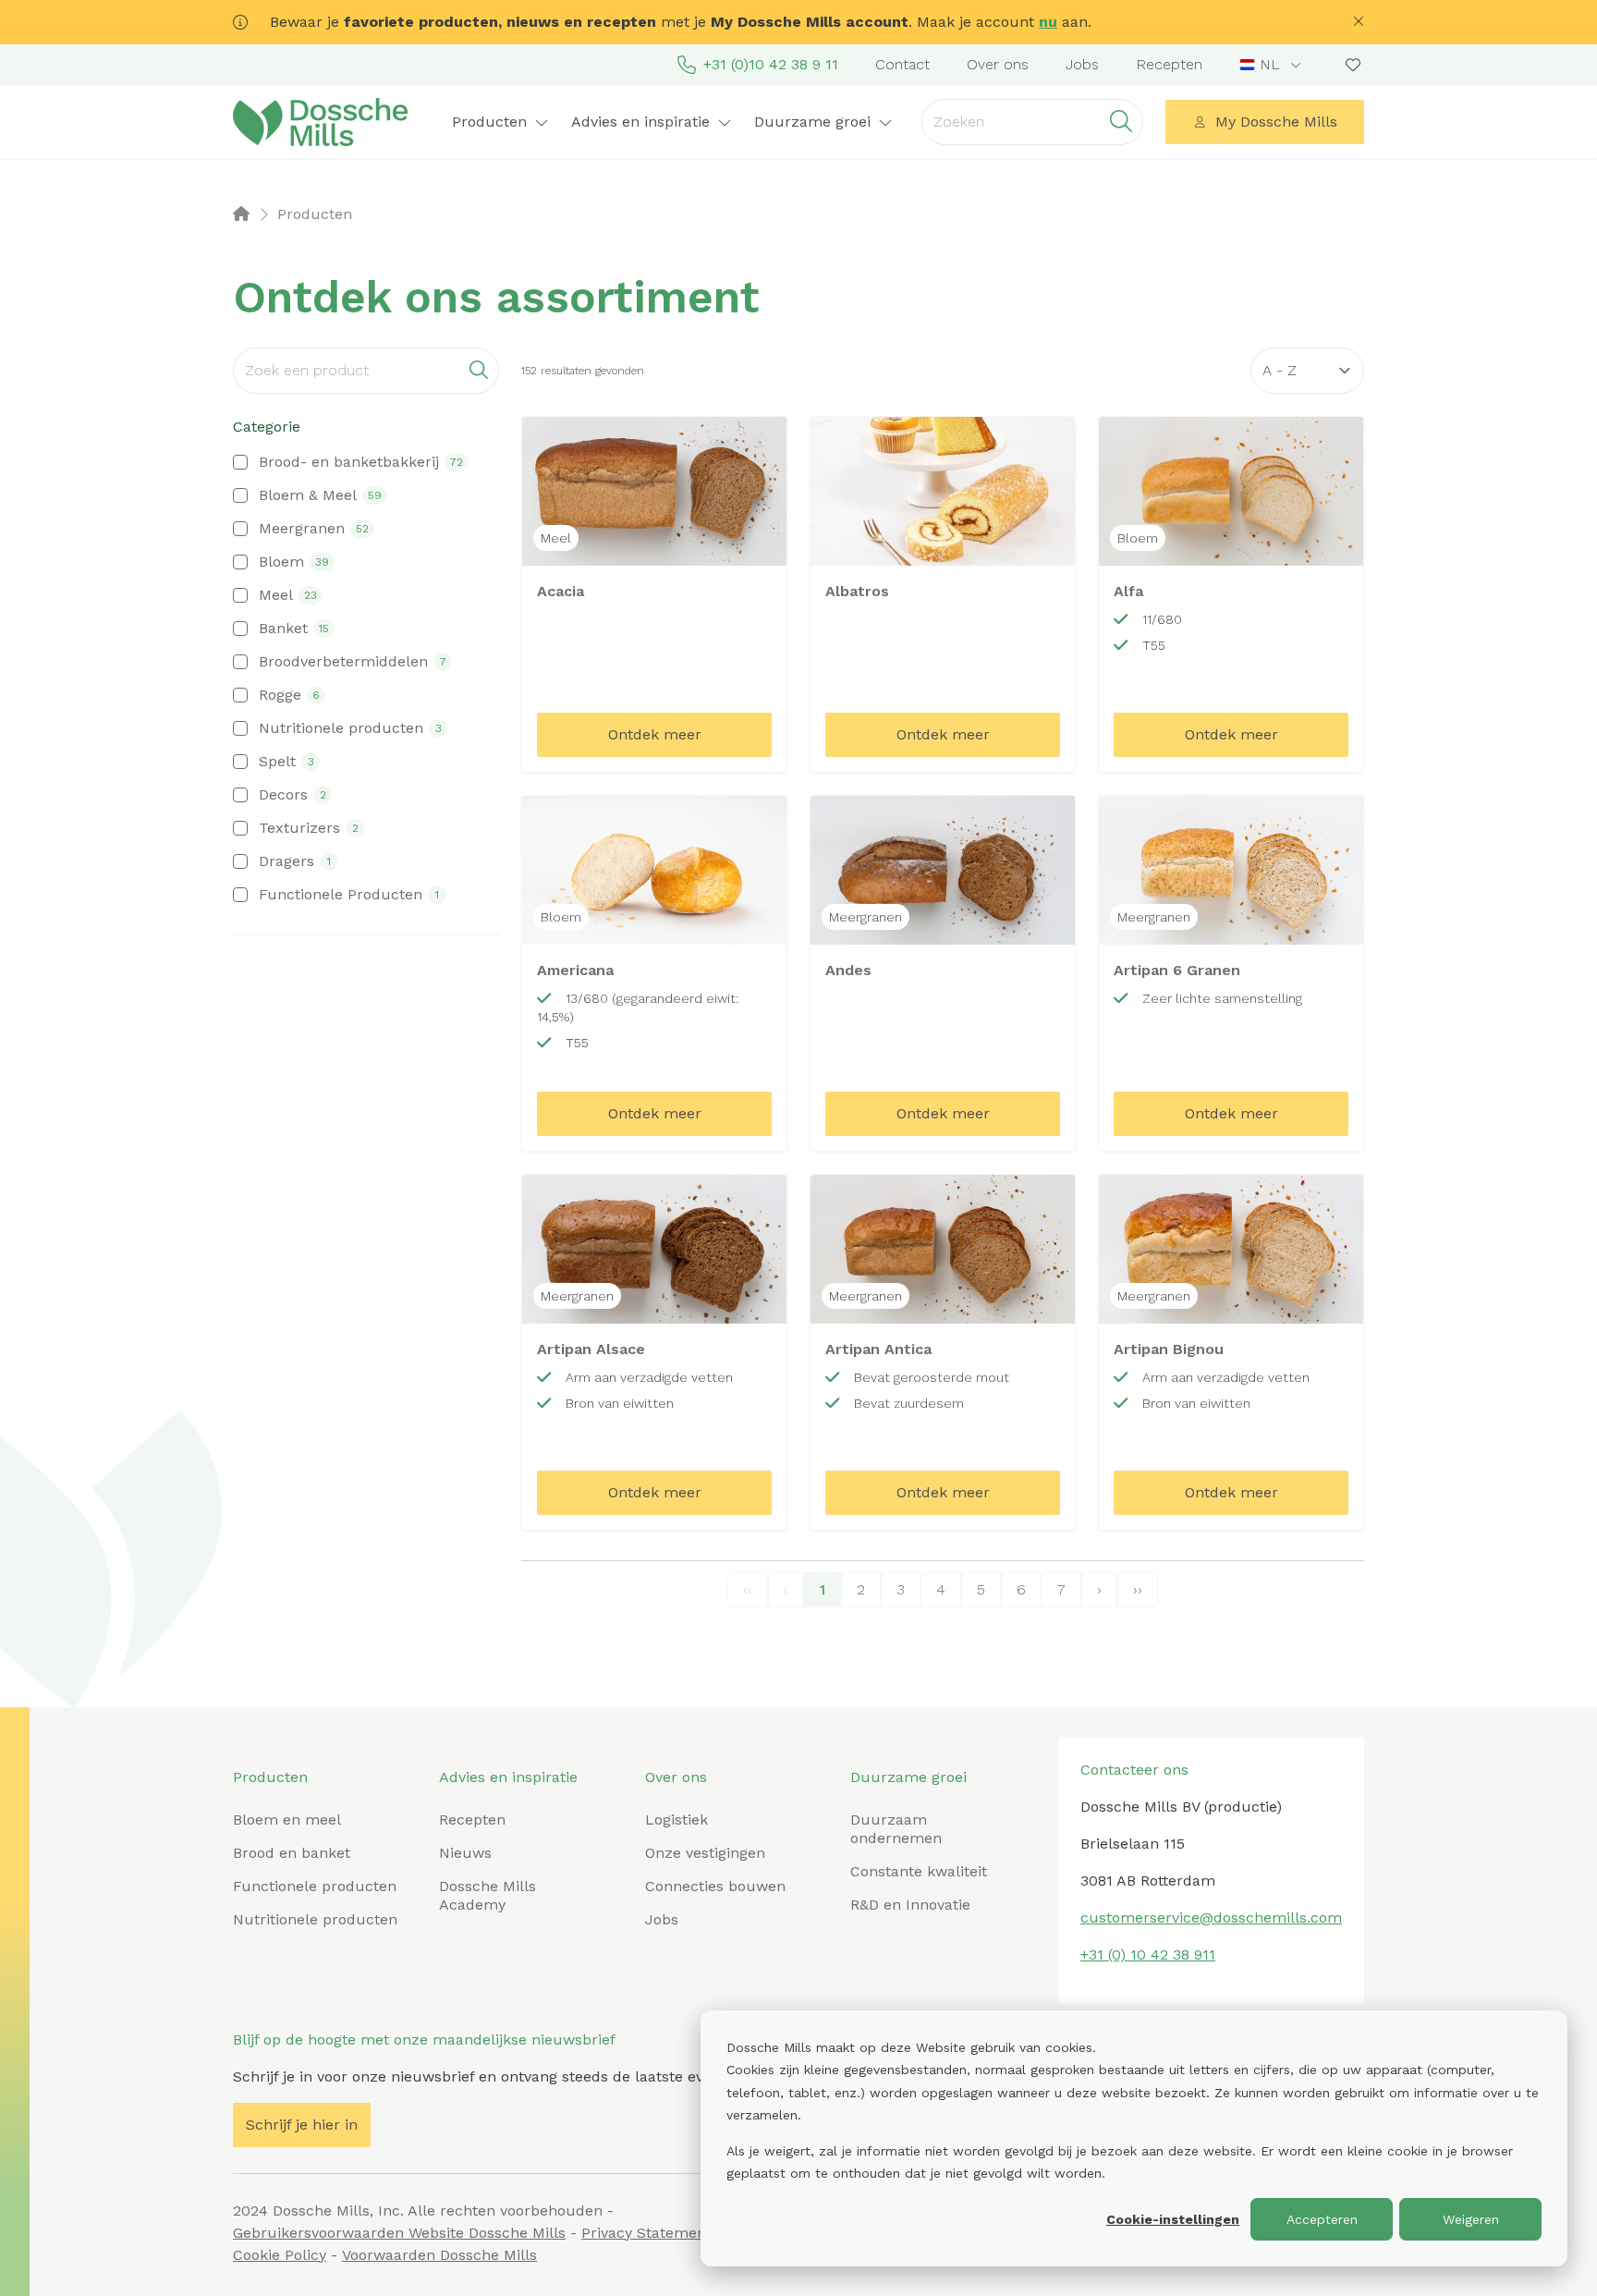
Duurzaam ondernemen (896, 1829)
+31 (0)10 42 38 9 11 (771, 64)
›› (1138, 1589)
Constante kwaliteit (919, 1871)
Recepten (1169, 64)
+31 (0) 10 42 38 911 (1148, 1954)
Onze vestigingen (705, 1853)
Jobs (1082, 64)
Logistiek (677, 1820)
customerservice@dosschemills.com (1211, 1917)
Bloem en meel (287, 1820)
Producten (270, 1777)
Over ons (998, 64)
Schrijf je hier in (302, 2125)
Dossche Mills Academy (488, 1895)
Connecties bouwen (715, 1886)
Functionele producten (315, 1886)
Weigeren (1471, 2219)
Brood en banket (292, 1853)
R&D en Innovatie (910, 1905)
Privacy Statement (646, 2233)
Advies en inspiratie (508, 1777)
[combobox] (1272, 65)
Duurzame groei (908, 1777)
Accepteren (1322, 2219)
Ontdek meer (655, 734)
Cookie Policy (280, 2255)
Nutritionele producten (315, 1919)
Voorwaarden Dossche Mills (439, 2255)
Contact (902, 64)
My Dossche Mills (1276, 122)
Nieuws (465, 1853)
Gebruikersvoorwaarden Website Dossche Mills (399, 2233)
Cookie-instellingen (1173, 2219)
